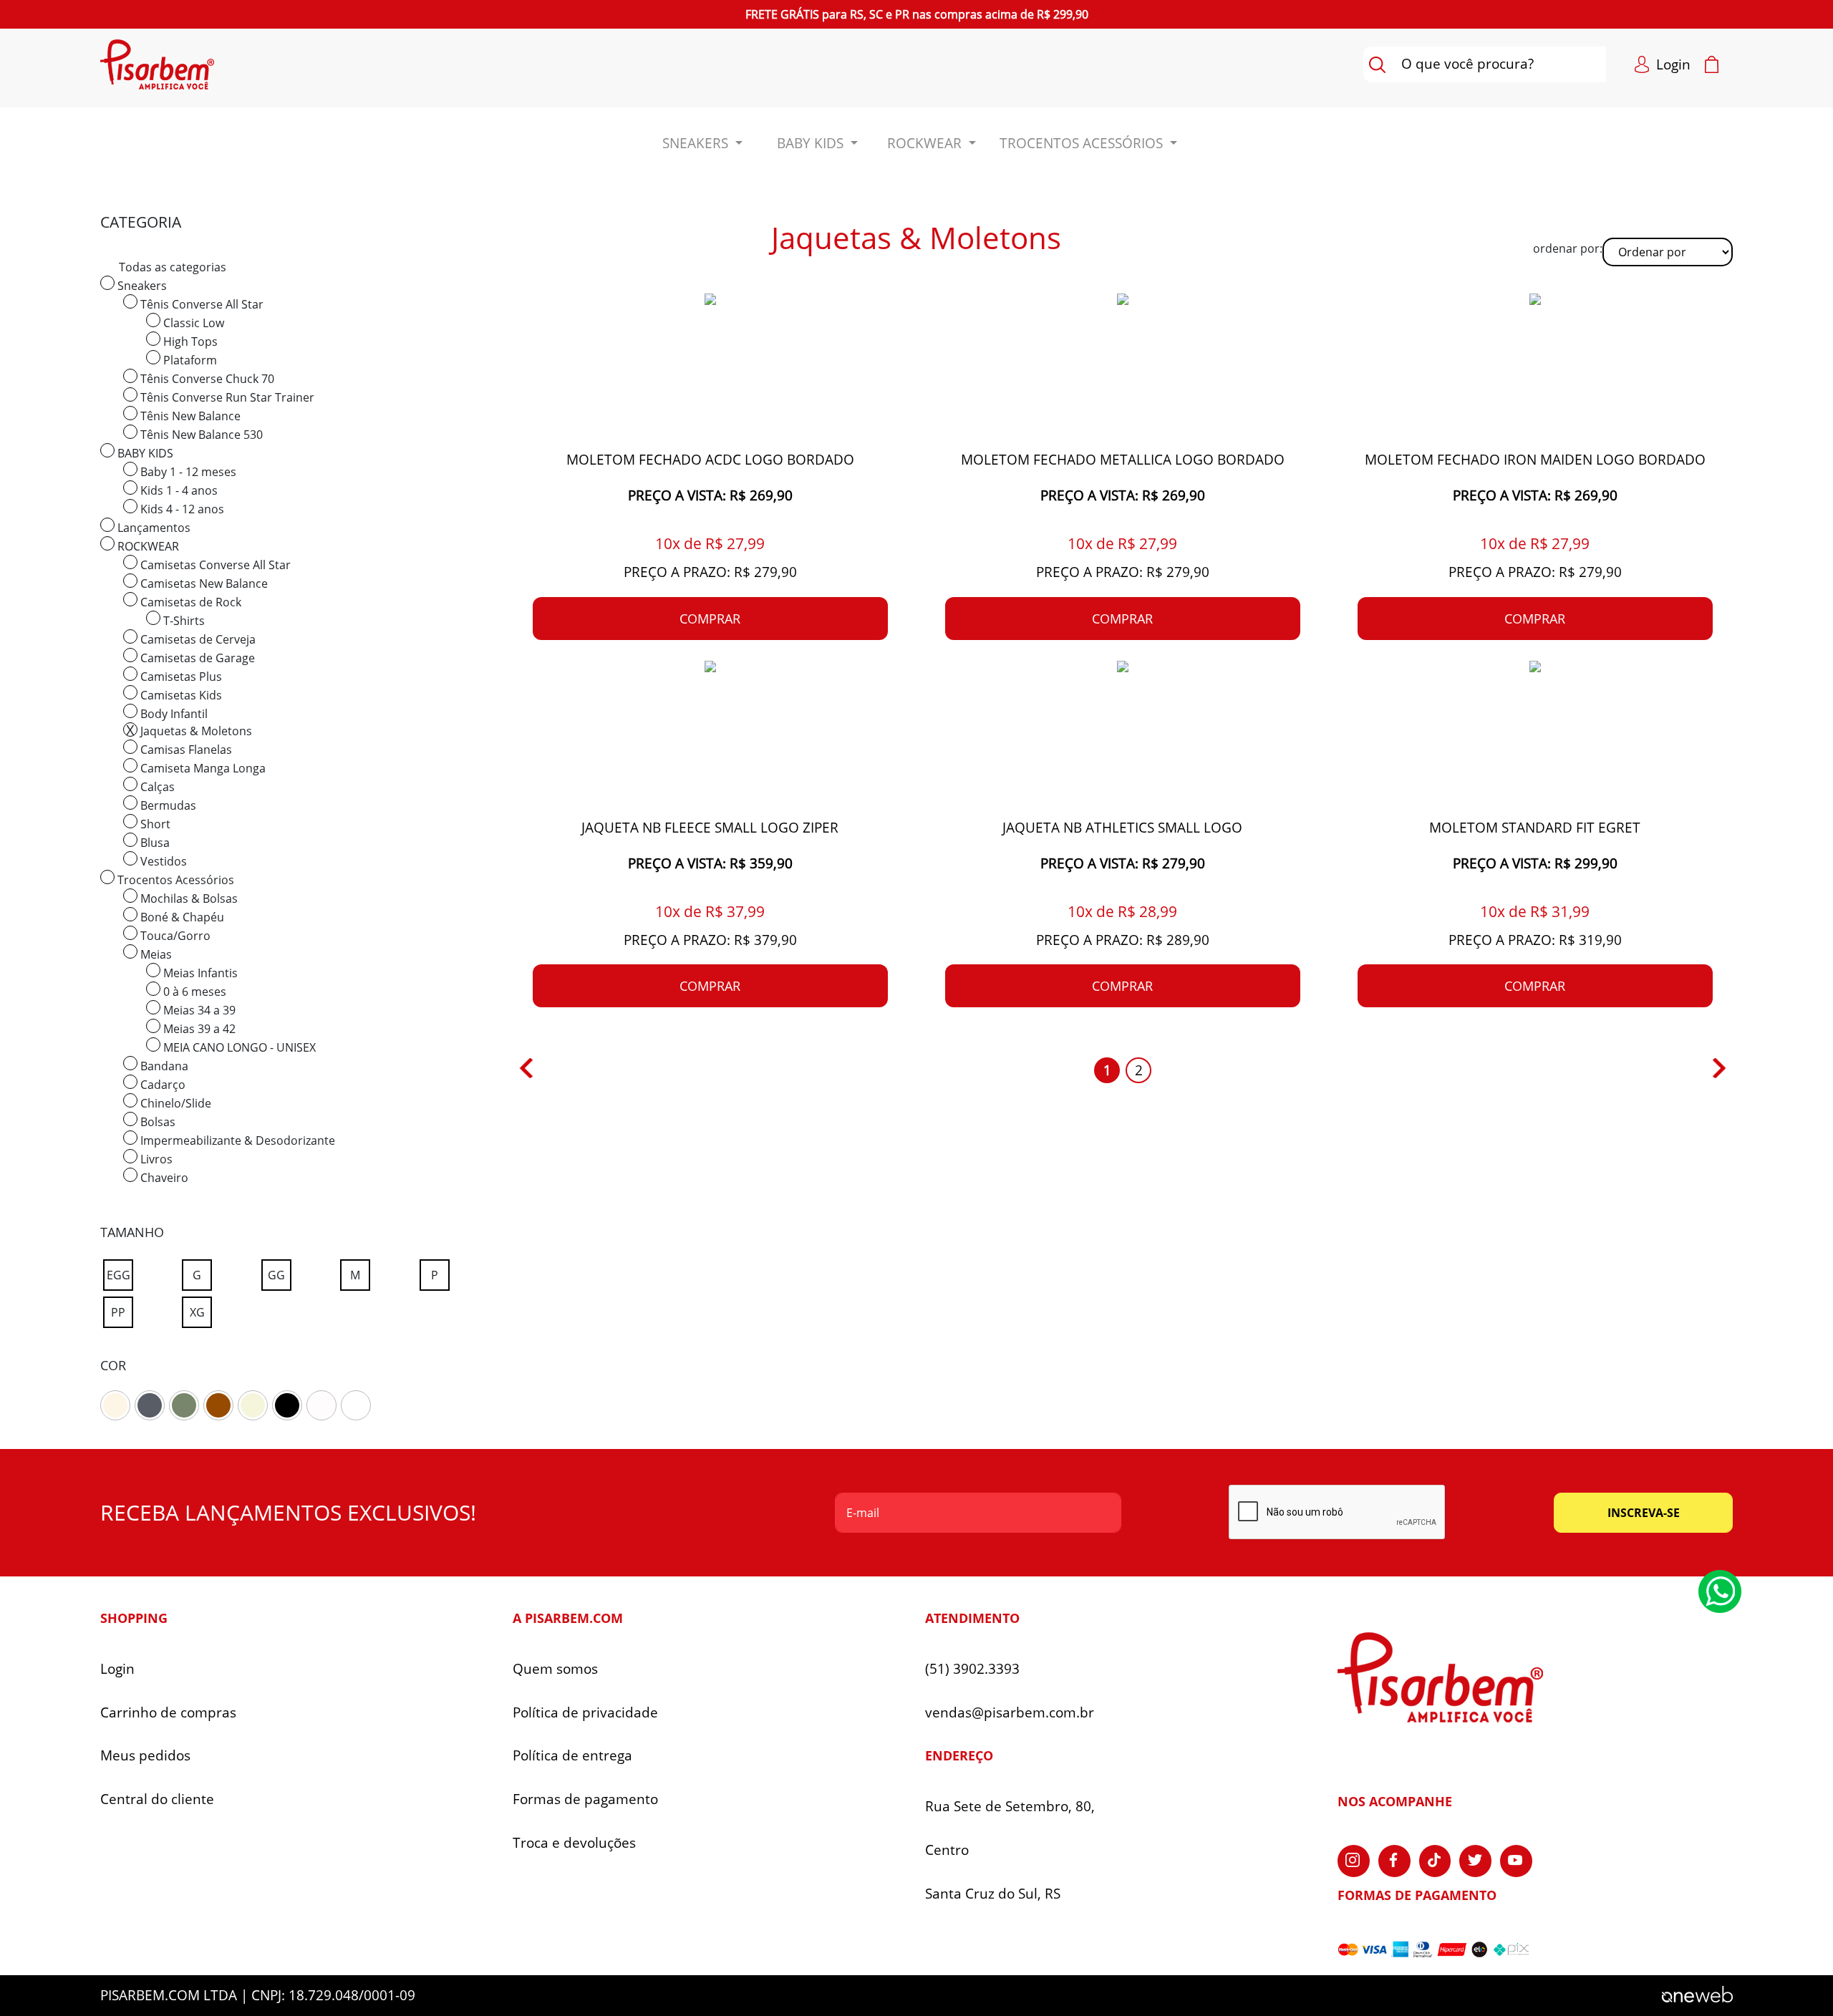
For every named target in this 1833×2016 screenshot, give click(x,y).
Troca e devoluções (574, 1843)
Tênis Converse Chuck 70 (206, 379)
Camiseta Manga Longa (202, 768)
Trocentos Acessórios (174, 880)
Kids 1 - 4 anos (178, 490)
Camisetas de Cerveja (197, 639)
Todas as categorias (173, 267)
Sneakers (141, 286)
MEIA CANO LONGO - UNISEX (238, 1047)
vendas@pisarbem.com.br (1010, 1713)
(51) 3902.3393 (972, 1669)
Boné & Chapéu (181, 917)
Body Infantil (173, 714)
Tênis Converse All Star (200, 304)
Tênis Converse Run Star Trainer (226, 397)
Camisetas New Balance (203, 583)
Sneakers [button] (697, 143)
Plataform (189, 360)
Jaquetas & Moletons (195, 731)
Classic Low (192, 323)
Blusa (154, 843)
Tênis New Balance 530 (200, 435)
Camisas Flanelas (185, 750)
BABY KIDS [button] (812, 143)
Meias (155, 954)
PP (118, 1312)
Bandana (163, 1066)
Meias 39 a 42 (198, 1029)
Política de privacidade (585, 1713)
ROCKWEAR (147, 546)
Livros (155, 1159)
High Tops (189, 341)
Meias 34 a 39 (198, 1010)
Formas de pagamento (585, 1799)
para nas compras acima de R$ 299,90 (917, 14)
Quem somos (555, 1669)
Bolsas (156, 1122)
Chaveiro (163, 1178)
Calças (156, 787)
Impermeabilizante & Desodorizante (236, 1140)
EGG (119, 1275)
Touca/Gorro (174, 936)
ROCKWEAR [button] (926, 143)
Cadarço (161, 1085)
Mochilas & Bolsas (188, 898)
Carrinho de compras (168, 1713)
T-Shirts (183, 621)
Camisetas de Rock (189, 602)
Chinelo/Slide (174, 1103)
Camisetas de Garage (196, 658)
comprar (710, 619)
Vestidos (162, 861)
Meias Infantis (199, 973)
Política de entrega (572, 1756)
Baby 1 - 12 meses (187, 472)
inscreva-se (1644, 1513)
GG (276, 1275)
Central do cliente (157, 1799)
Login (117, 1669)
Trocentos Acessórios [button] (1083, 143)
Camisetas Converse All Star (214, 565)
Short (154, 824)
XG (197, 1312)
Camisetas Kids (180, 695)
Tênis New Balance (189, 416)
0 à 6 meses (193, 992)
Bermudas (167, 805)
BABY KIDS (144, 453)
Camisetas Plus (180, 677)
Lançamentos (153, 528)
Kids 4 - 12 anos (181, 509)
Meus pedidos (145, 1756)
